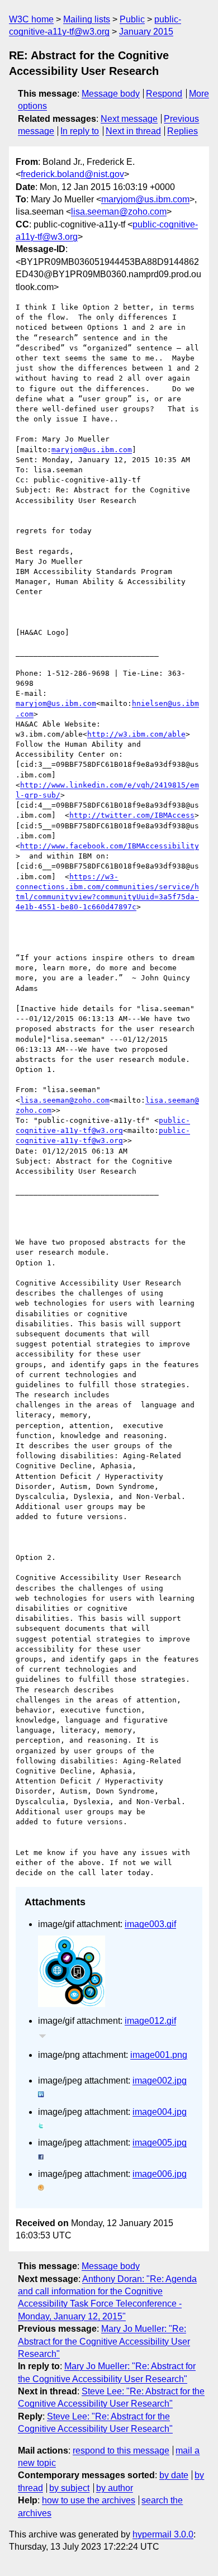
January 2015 (146, 32)
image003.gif (150, 1924)
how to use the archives (89, 2500)
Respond (164, 94)
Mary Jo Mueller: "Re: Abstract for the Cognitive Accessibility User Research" (104, 2341)
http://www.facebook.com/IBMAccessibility (110, 846)
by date (174, 2475)
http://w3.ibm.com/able (136, 734)
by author (115, 2488)
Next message (129, 119)
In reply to (80, 131)
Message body (111, 94)
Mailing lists (87, 19)
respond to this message (121, 2451)
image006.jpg (160, 2174)
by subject (69, 2488)
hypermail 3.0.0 (163, 2534)
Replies (183, 131)
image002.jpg (160, 2081)
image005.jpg (160, 2143)
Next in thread (133, 131)
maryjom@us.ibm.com (145, 199)
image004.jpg (160, 2112)
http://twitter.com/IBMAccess (132, 815)
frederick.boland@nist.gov (72, 174)
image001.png (159, 2055)
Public (132, 19)
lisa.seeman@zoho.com (119, 212)
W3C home (31, 19)
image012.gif (150, 2021)
